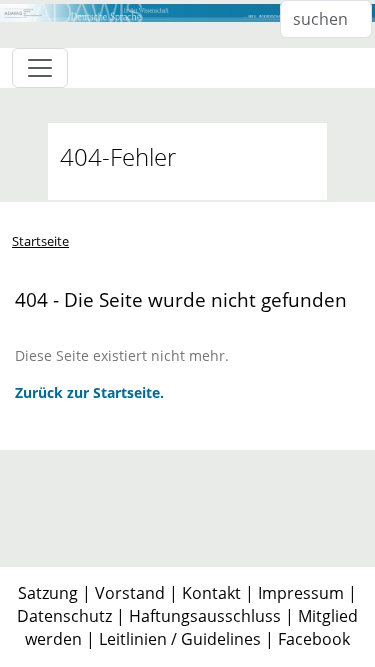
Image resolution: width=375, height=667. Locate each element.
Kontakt (211, 593)
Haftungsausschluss (205, 616)
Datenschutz (64, 616)
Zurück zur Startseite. (89, 392)
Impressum (301, 593)
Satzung (48, 593)
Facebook (314, 639)
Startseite (40, 241)
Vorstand (130, 593)
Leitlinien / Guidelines (180, 639)
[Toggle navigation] (40, 68)
